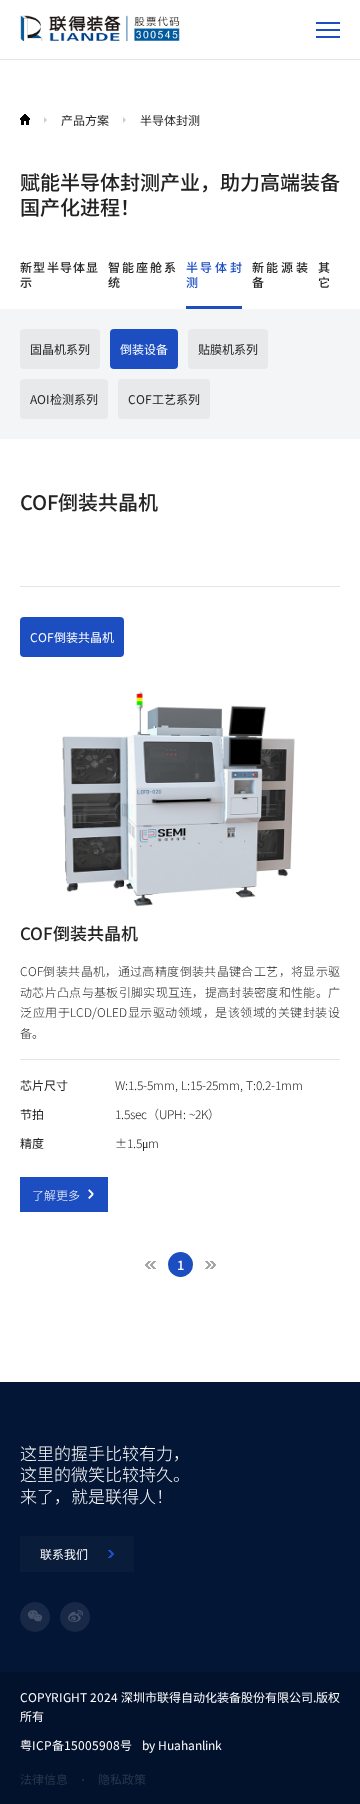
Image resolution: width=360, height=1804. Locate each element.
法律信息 (44, 1778)
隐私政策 (122, 1778)
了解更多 (56, 1194)
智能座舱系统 (141, 274)
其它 (324, 274)
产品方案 (85, 119)
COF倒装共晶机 (72, 636)
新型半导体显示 (59, 274)
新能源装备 (280, 274)
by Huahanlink (182, 1744)
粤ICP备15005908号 (76, 1744)
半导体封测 (214, 274)
